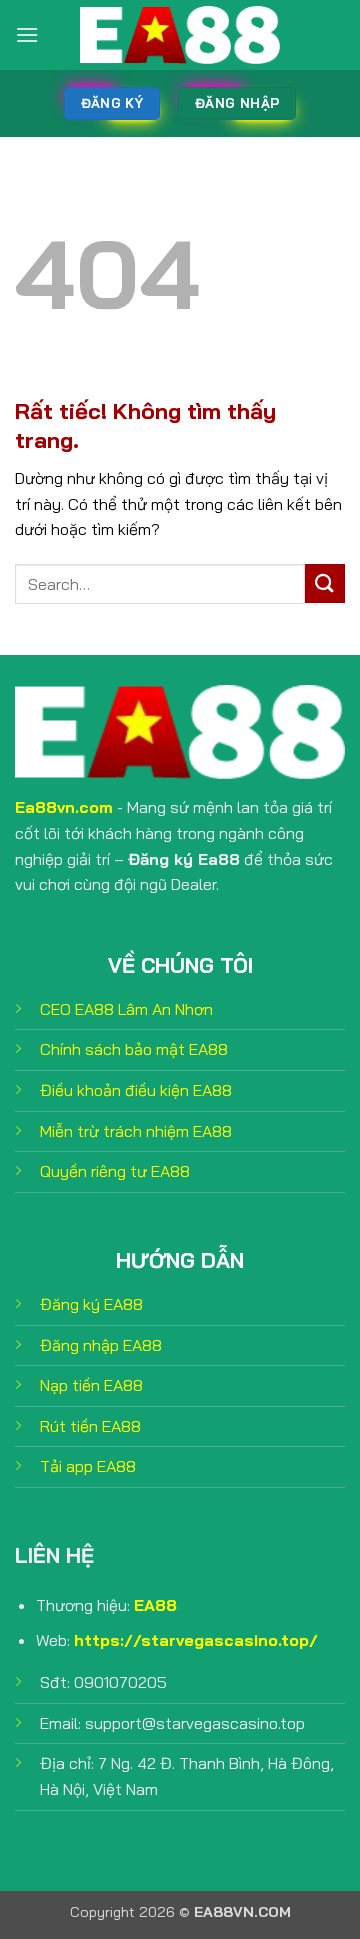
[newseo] (180, 35)
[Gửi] (325, 583)
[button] (27, 34)
